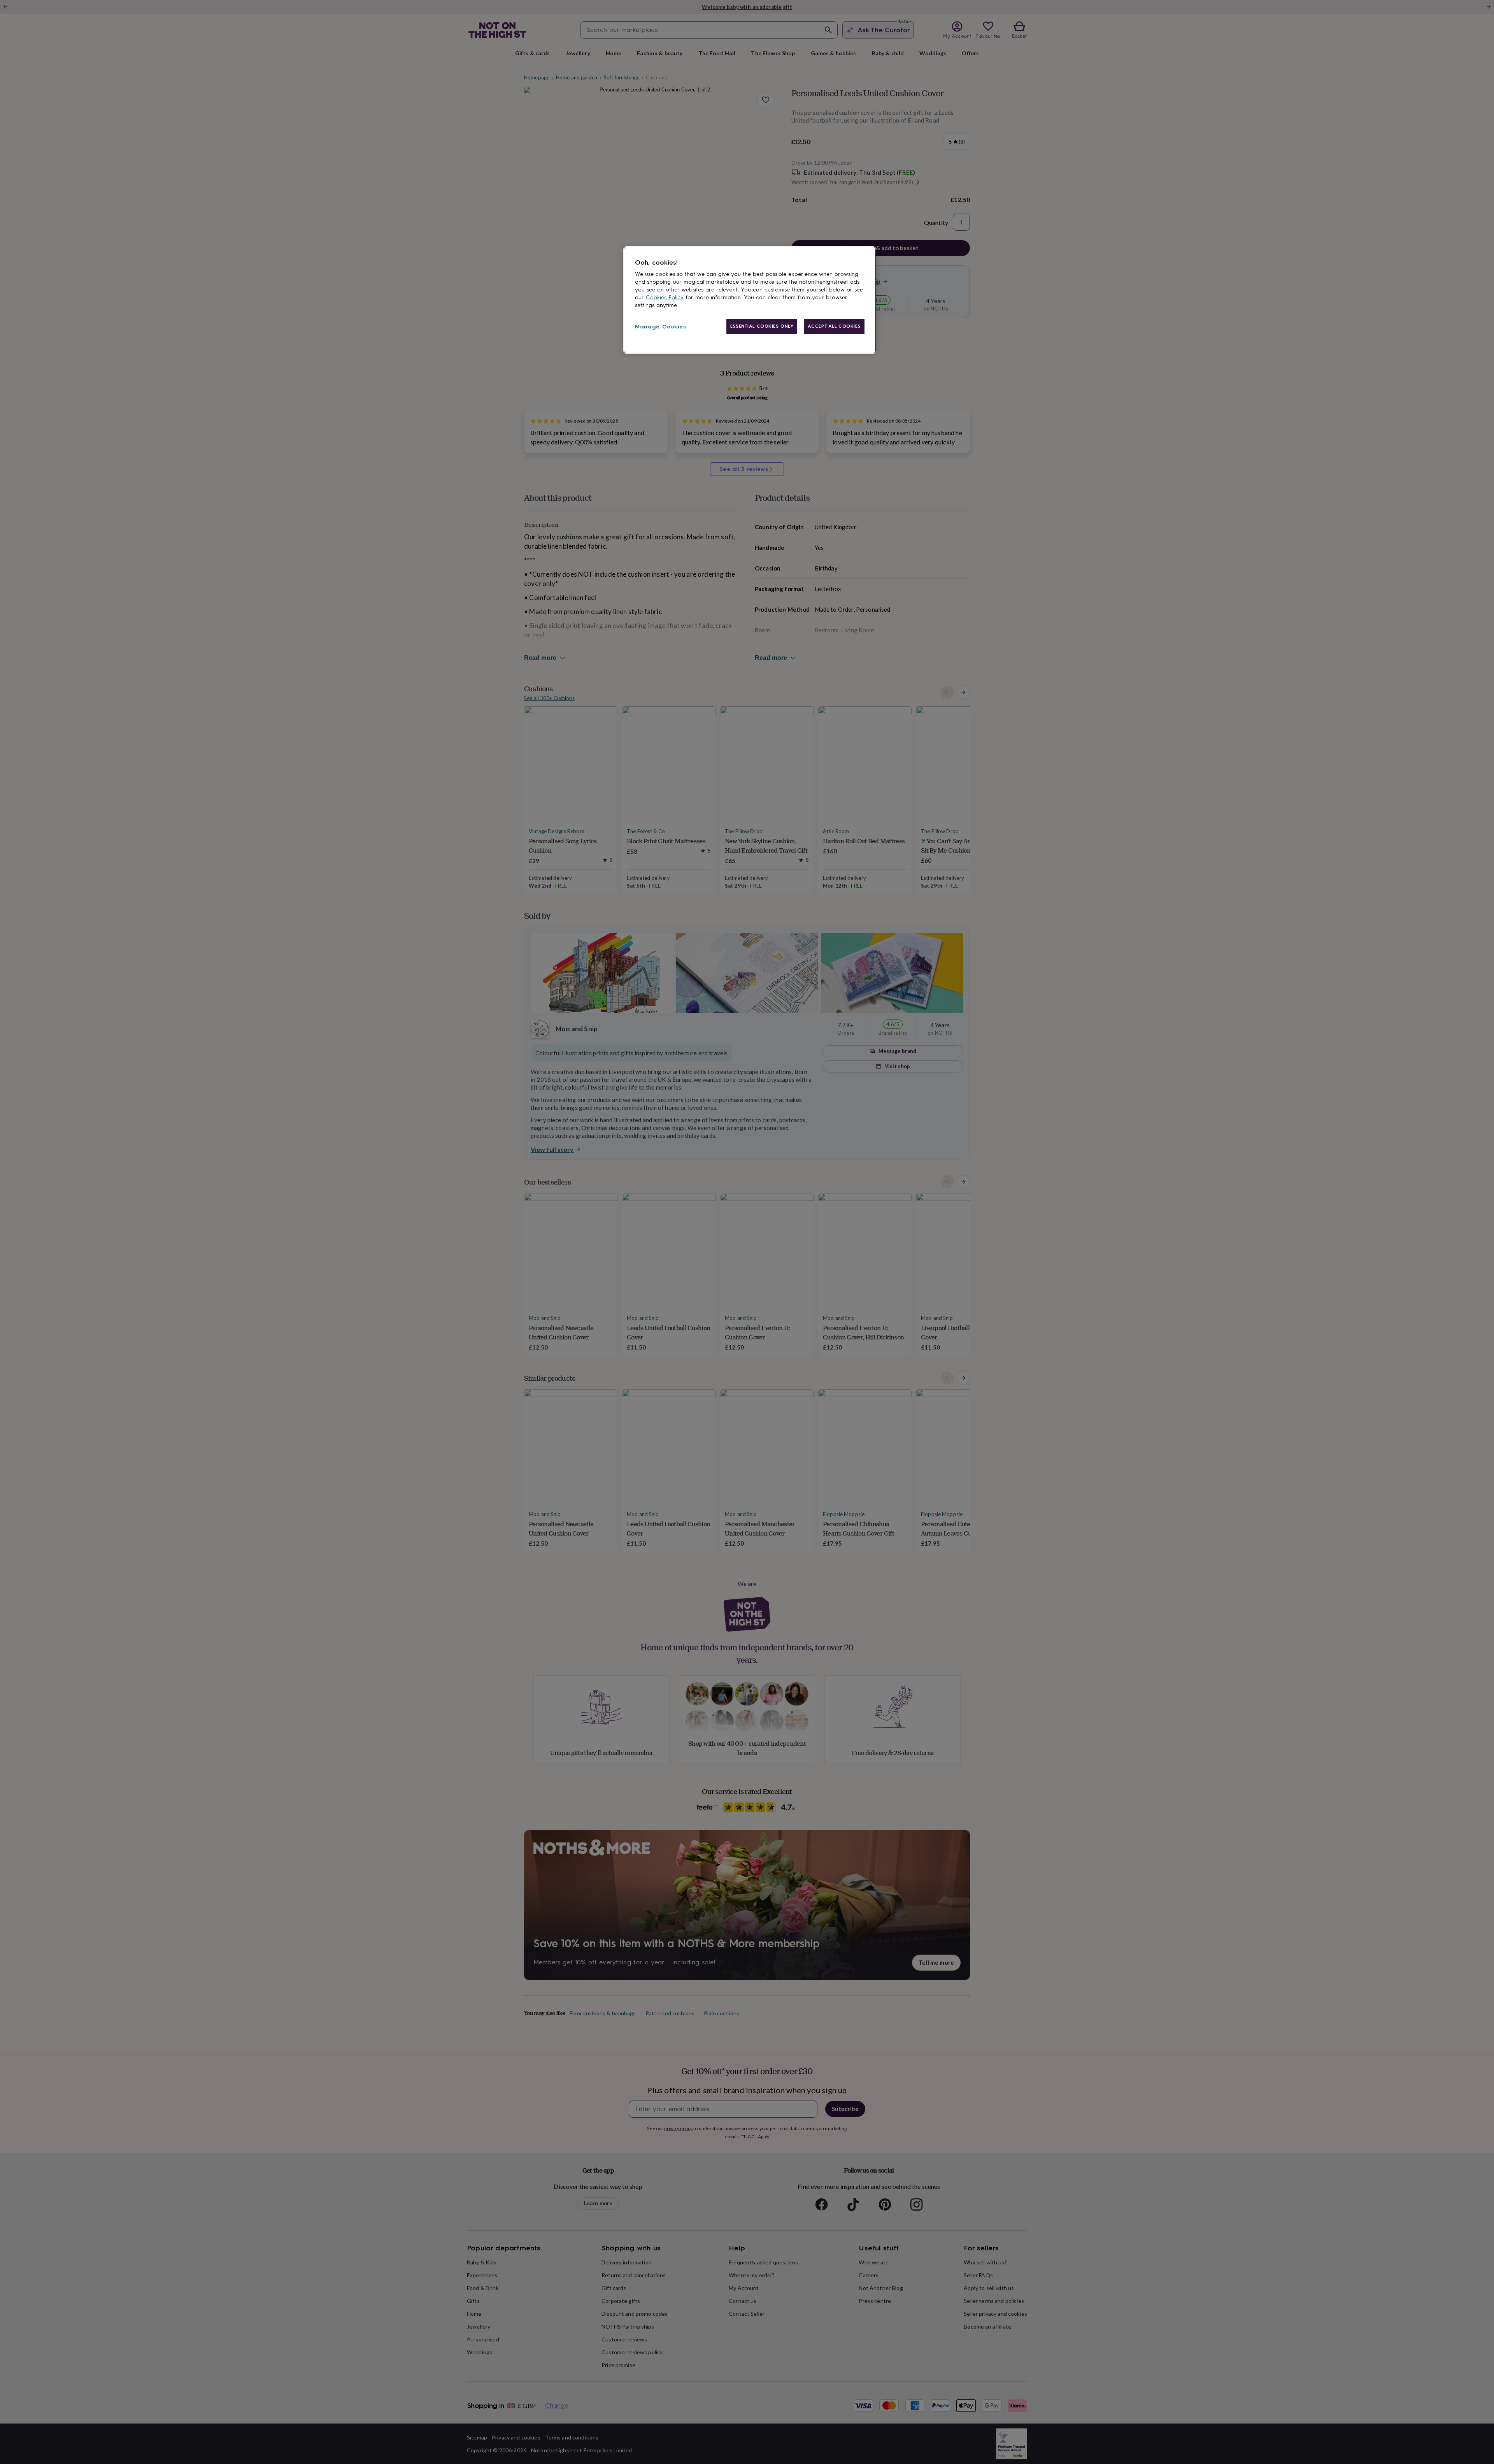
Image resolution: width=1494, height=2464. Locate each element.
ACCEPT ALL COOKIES (834, 326)
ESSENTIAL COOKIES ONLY (762, 326)
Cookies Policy (665, 297)
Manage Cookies (661, 327)
